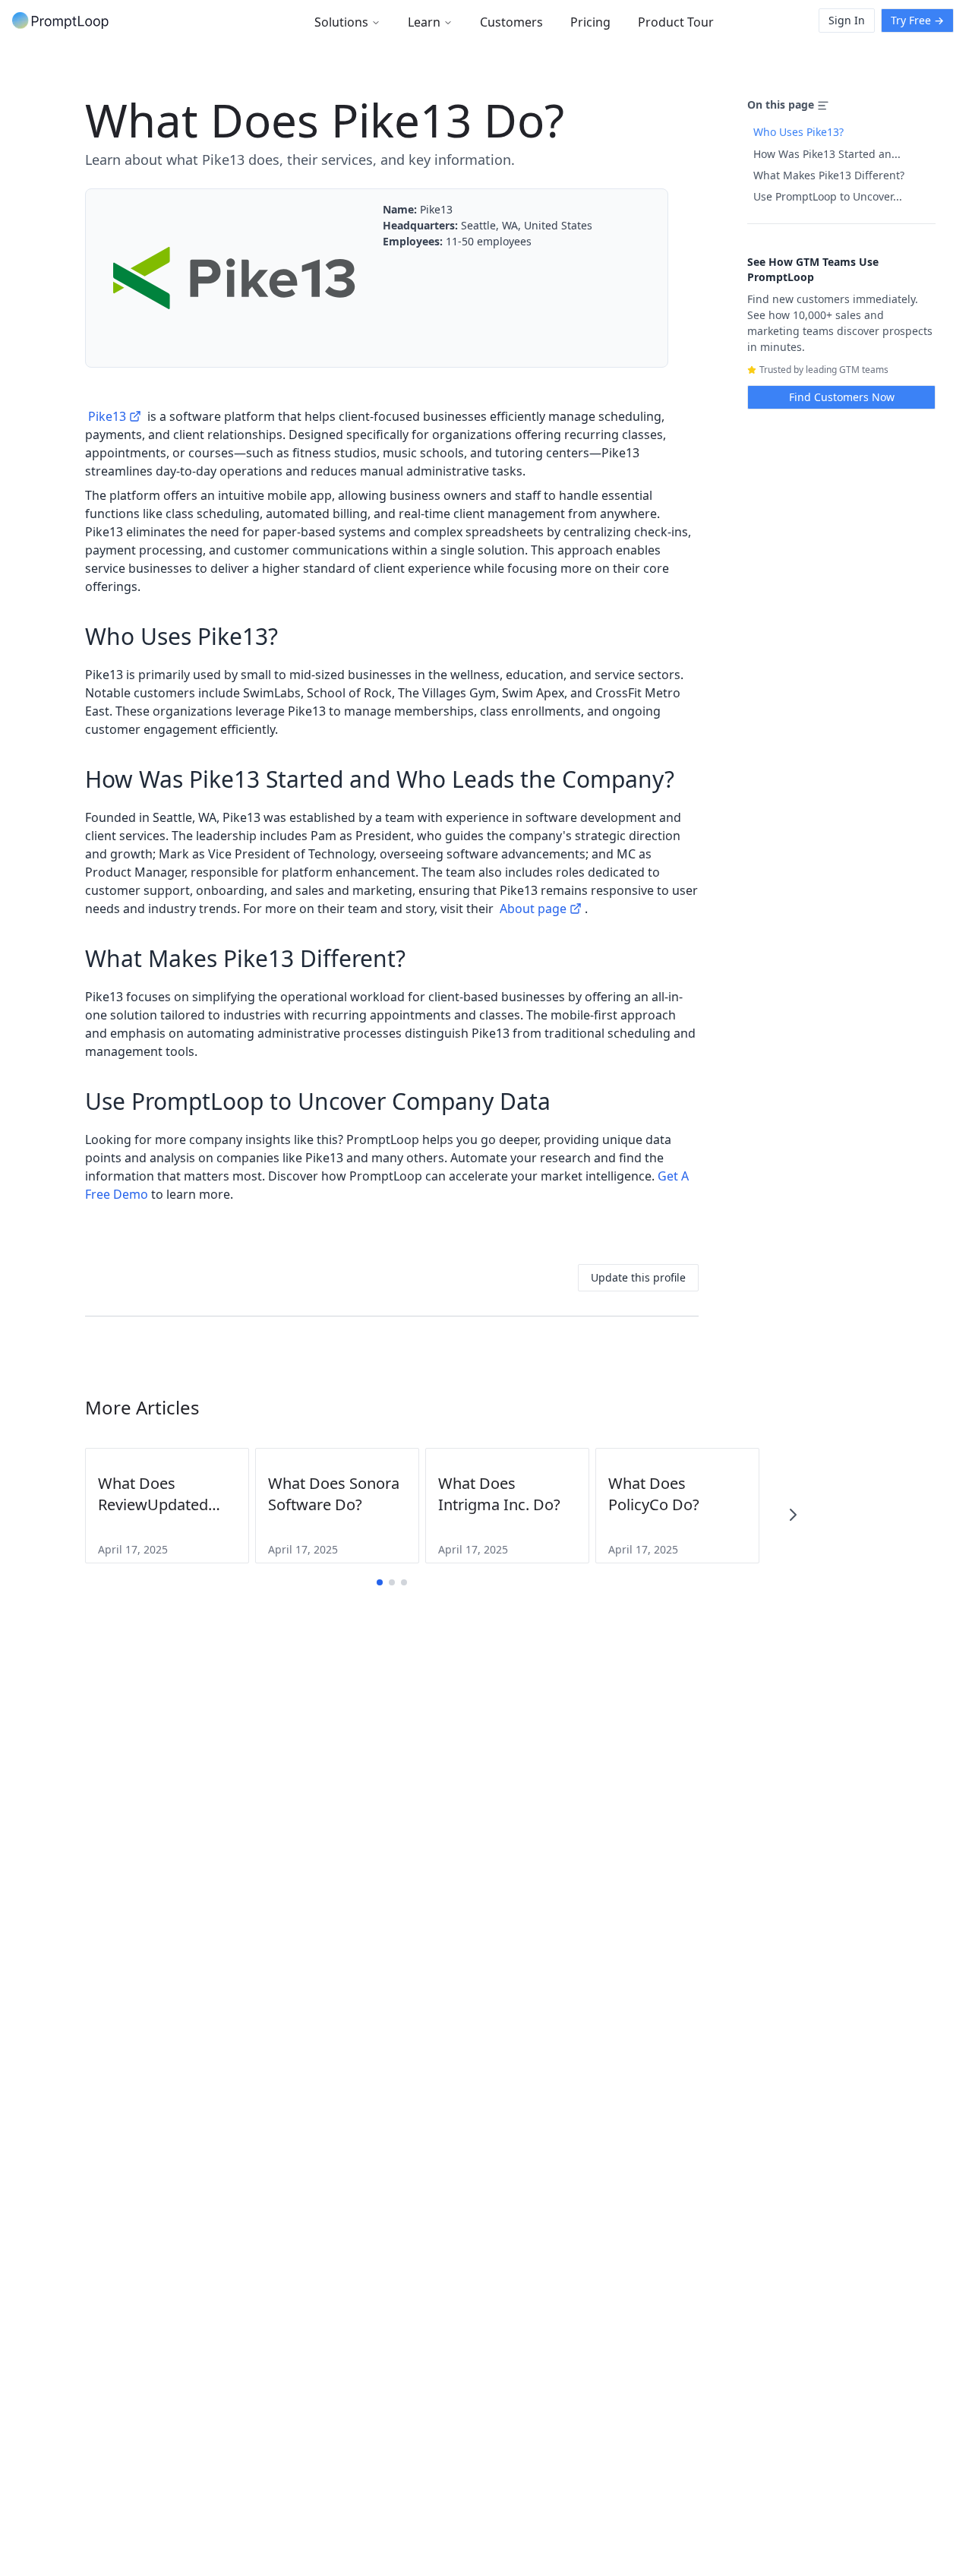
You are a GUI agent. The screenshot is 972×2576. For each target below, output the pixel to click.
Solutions (341, 22)
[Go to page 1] (380, 1582)
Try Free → (917, 20)
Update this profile (638, 1277)
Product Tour (676, 22)
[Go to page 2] (392, 1582)
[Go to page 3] (404, 1582)
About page (533, 909)
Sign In (847, 20)
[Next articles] (793, 1515)
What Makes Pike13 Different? (829, 175)
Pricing (590, 22)
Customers (511, 22)
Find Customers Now (842, 397)
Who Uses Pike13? (798, 132)
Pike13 (107, 416)
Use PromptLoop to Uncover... (828, 196)
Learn (424, 22)
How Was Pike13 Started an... (827, 154)
